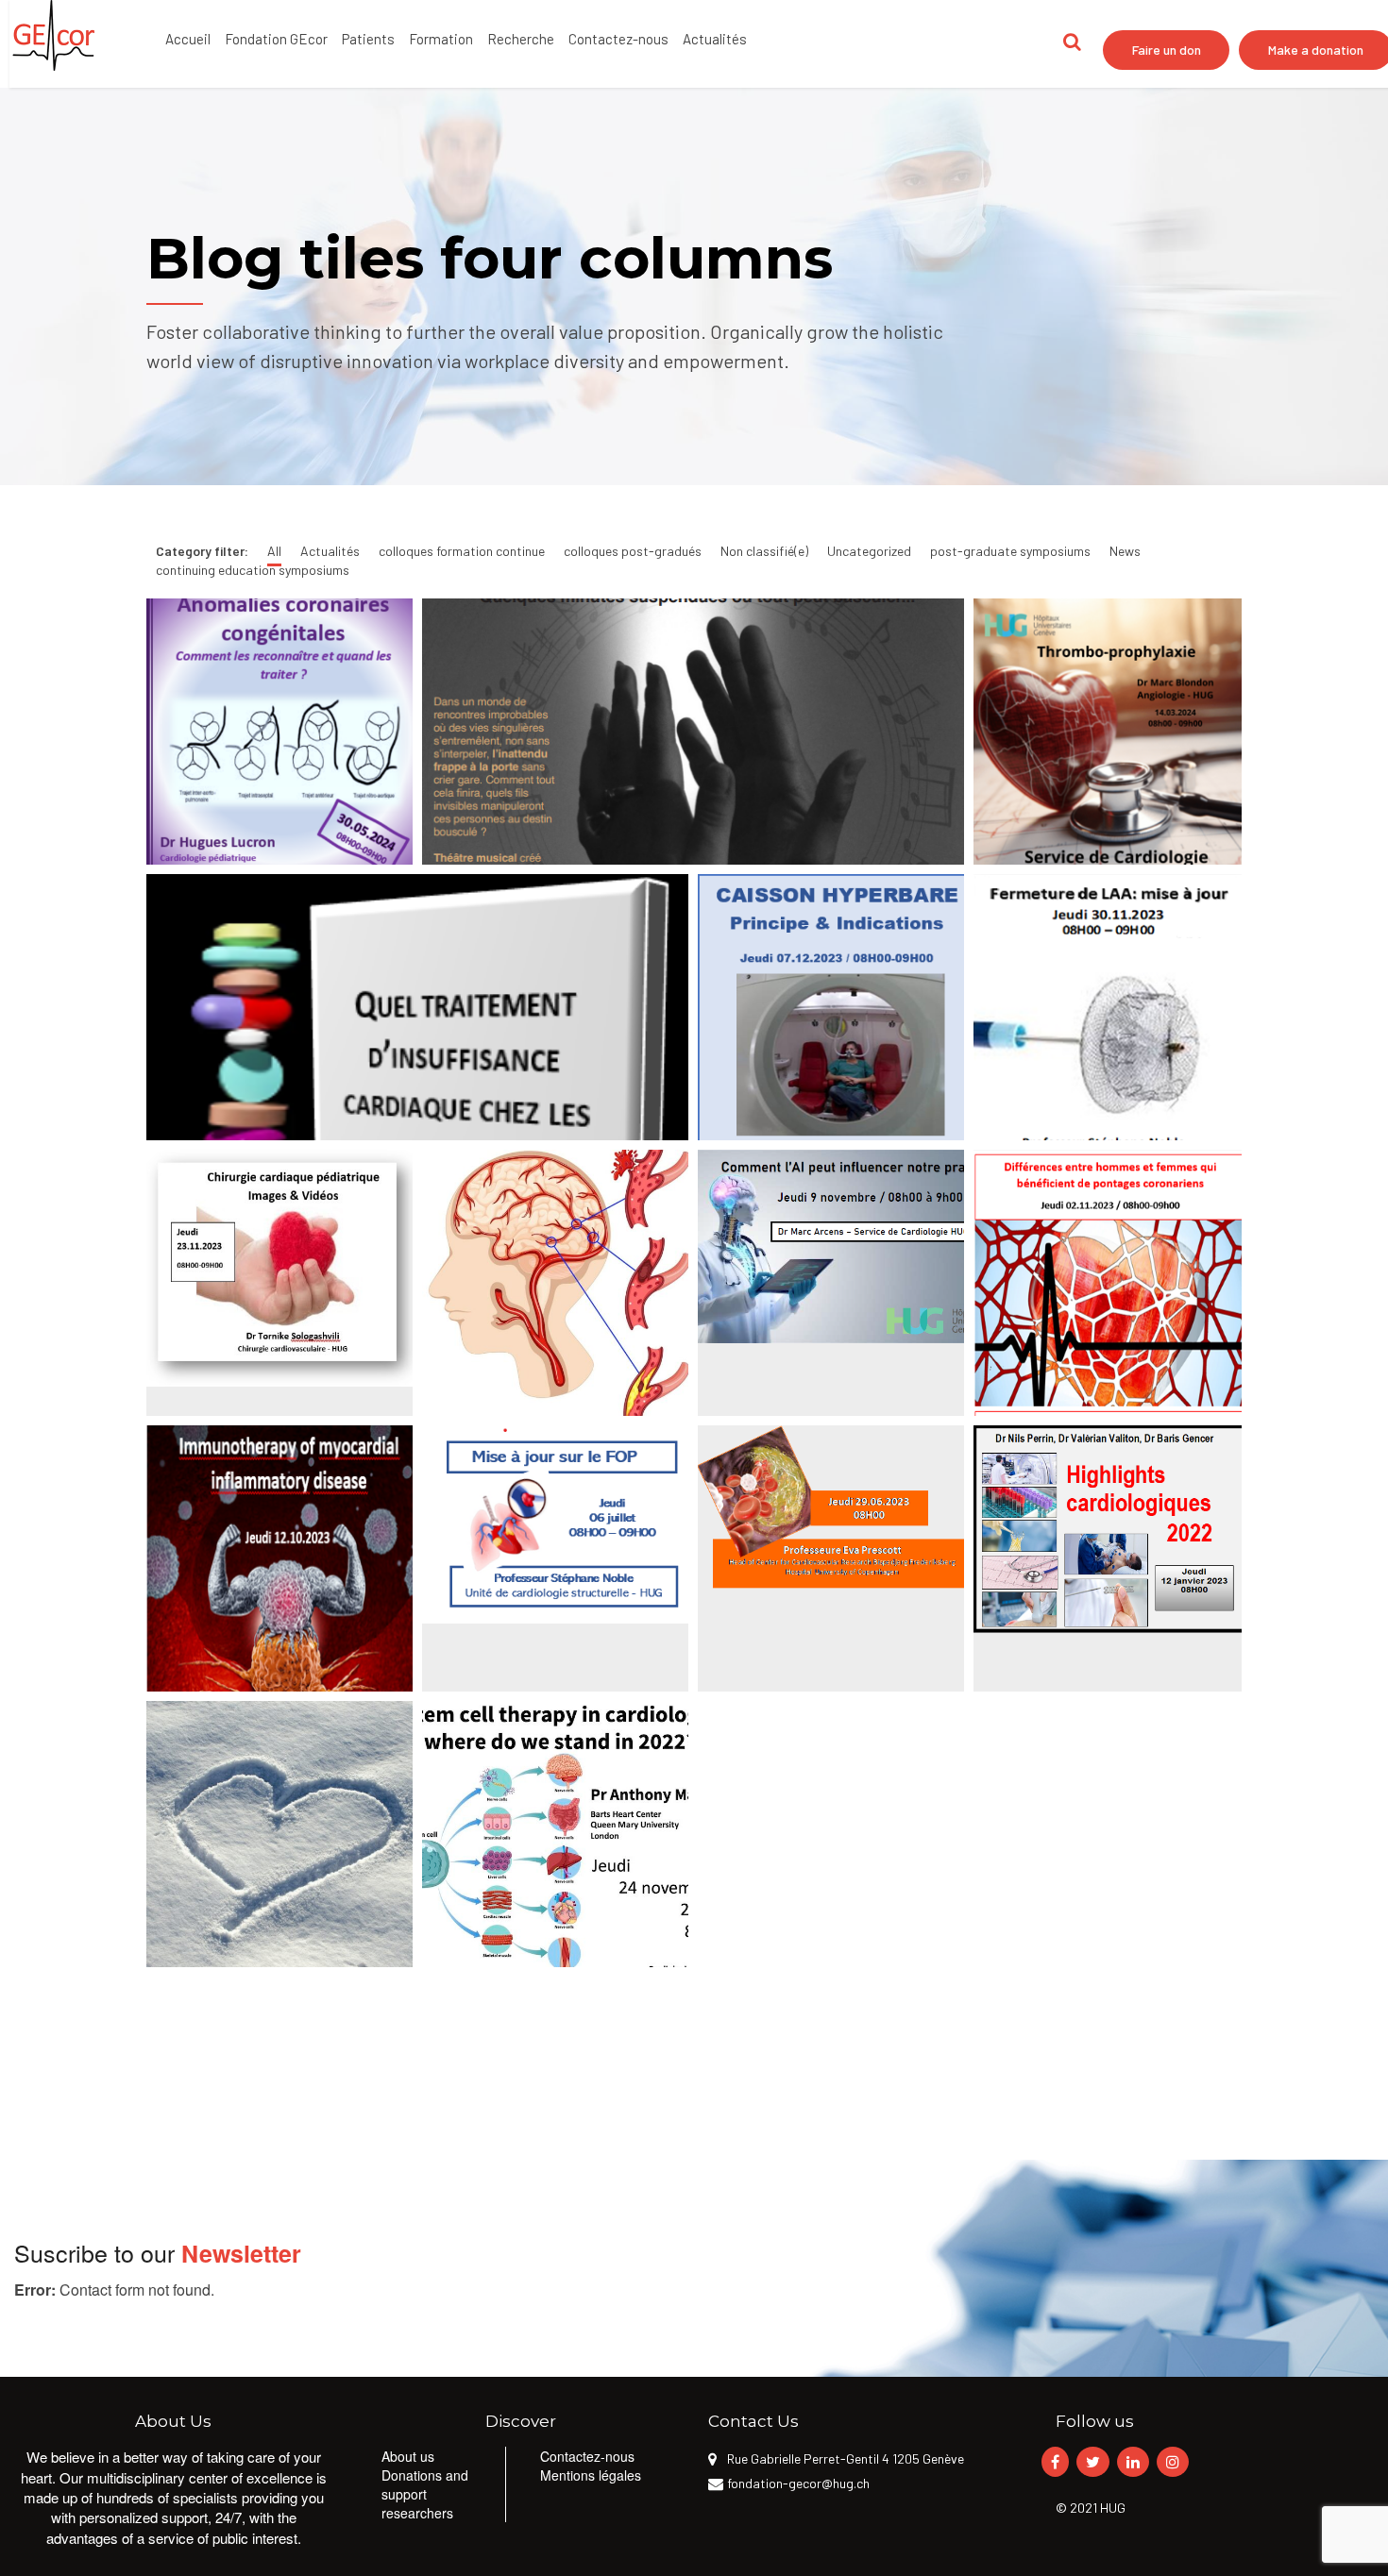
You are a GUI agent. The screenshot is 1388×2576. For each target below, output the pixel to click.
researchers (417, 2513)
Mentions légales (591, 2475)
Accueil (188, 39)
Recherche (521, 39)
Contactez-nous (618, 39)
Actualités (715, 39)
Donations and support (425, 2484)
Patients (368, 39)
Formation (441, 39)
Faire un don (1167, 50)
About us (408, 2456)
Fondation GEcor (276, 39)
